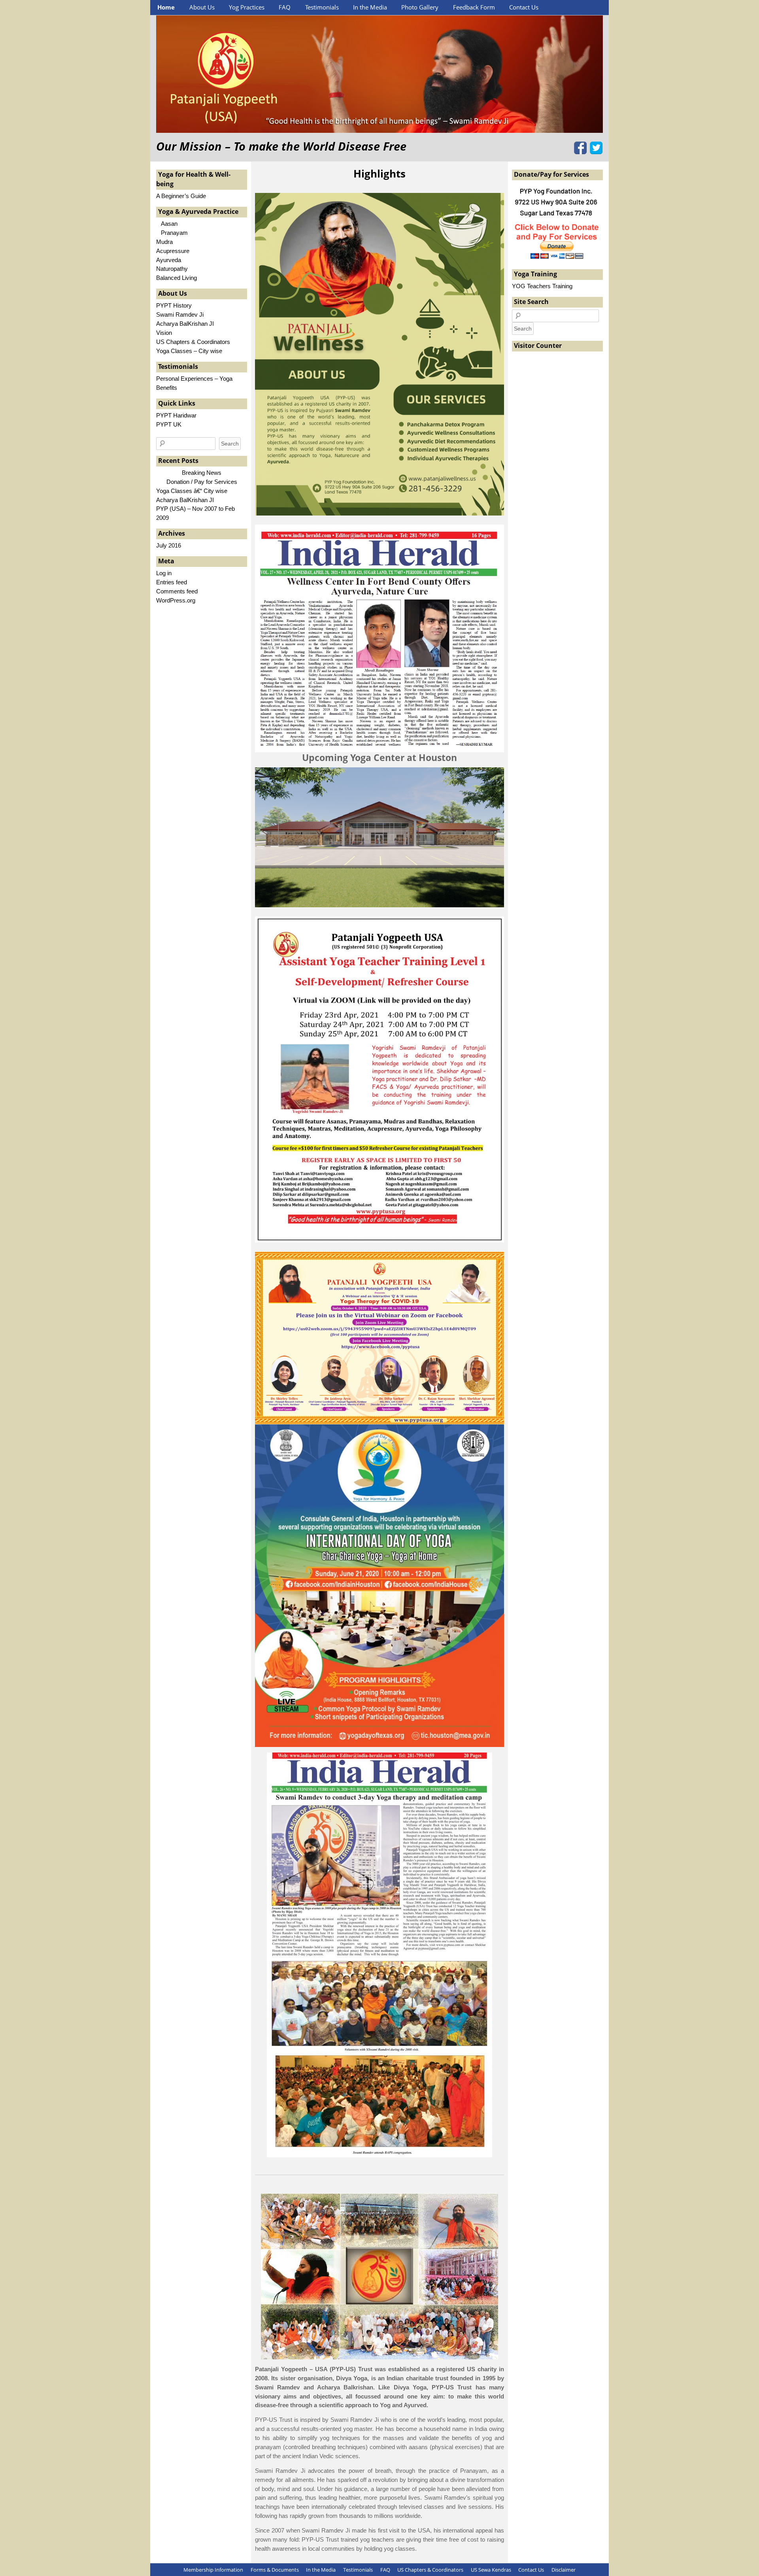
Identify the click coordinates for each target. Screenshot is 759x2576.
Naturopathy (172, 269)
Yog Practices (247, 7)
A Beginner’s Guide (181, 196)
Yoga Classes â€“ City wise (192, 491)
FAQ (285, 7)
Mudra (164, 242)
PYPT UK (169, 424)
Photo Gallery (420, 7)
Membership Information (213, 2570)
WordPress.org (176, 600)
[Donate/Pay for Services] (557, 258)
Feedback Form (474, 7)
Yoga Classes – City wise (189, 351)
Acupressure (173, 251)
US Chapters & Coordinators (193, 342)
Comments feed (177, 591)
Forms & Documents (275, 2570)
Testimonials (322, 7)
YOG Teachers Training (542, 286)
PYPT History (174, 305)
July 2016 (169, 545)
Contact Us (524, 7)
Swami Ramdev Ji (180, 314)
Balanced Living (177, 278)
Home (166, 7)
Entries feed (172, 582)
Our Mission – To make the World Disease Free (281, 146)
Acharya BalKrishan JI (185, 324)
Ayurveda (169, 260)
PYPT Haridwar (176, 415)
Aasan (167, 224)
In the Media (370, 7)
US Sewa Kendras (491, 2570)
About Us (202, 7)
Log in (164, 573)
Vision (164, 333)
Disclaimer (564, 2570)
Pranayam (172, 233)
